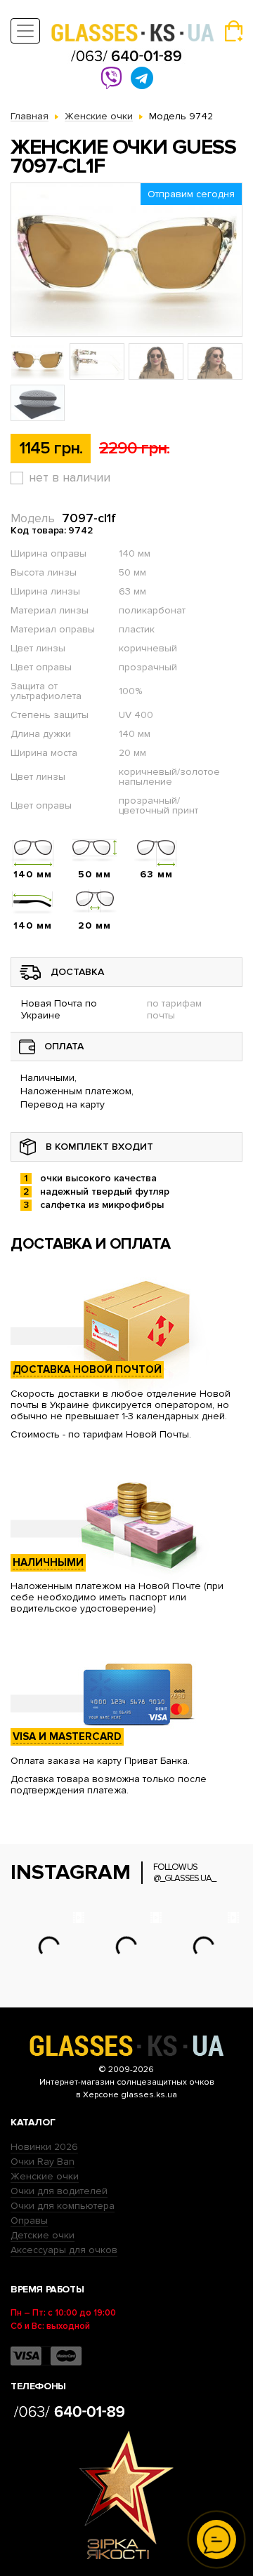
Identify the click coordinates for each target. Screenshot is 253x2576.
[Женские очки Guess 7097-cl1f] (126, 260)
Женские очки (45, 2176)
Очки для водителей (59, 2191)
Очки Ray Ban (43, 2162)
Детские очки (43, 2235)
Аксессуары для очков (64, 2250)
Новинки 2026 (44, 2147)
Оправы (29, 2220)
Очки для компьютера (63, 2206)
